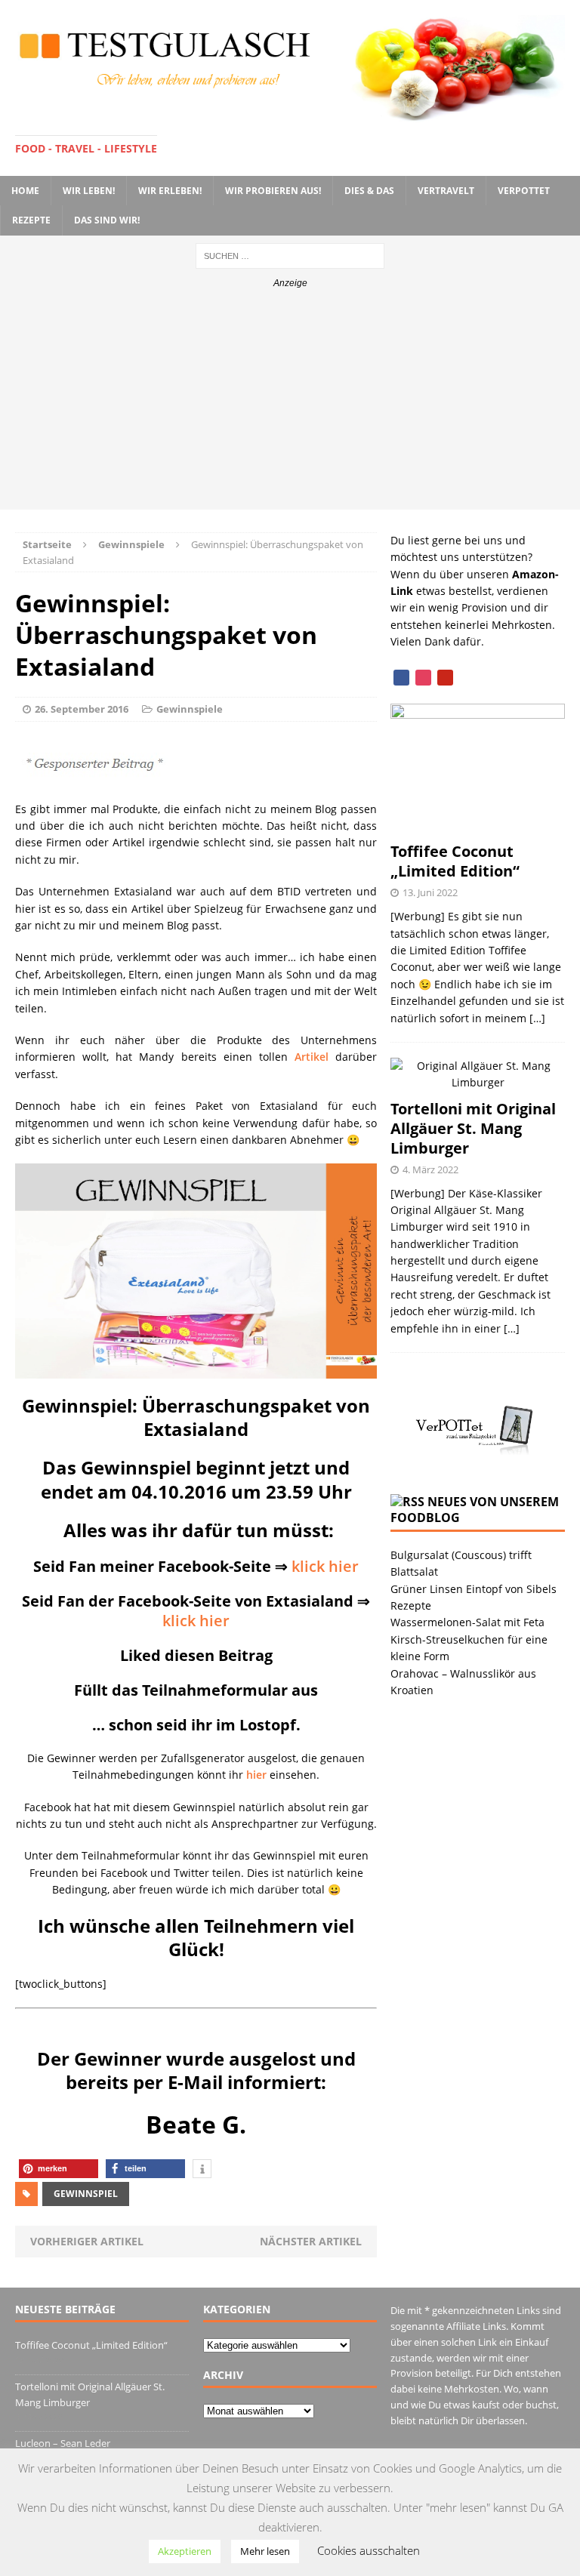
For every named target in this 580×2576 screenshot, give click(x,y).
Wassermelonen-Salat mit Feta (467, 1622)
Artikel (312, 1057)
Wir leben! (89, 191)
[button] (59, 2169)
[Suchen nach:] (290, 255)
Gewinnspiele (190, 709)
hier (256, 1775)
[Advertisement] (290, 404)
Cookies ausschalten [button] (369, 2550)
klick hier (325, 1566)
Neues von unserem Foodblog (475, 1510)
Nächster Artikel (311, 2241)
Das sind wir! (107, 220)
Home (25, 191)
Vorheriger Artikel (87, 2241)
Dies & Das (369, 191)
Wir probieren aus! (273, 191)
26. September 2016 (82, 709)
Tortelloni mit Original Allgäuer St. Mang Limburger (473, 1128)
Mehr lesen (265, 2551)
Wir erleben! (170, 191)
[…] (537, 1018)
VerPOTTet (524, 191)
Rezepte (31, 220)
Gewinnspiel (86, 2194)
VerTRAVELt (446, 191)
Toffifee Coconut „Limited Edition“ (455, 861)
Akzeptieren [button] (185, 2551)
